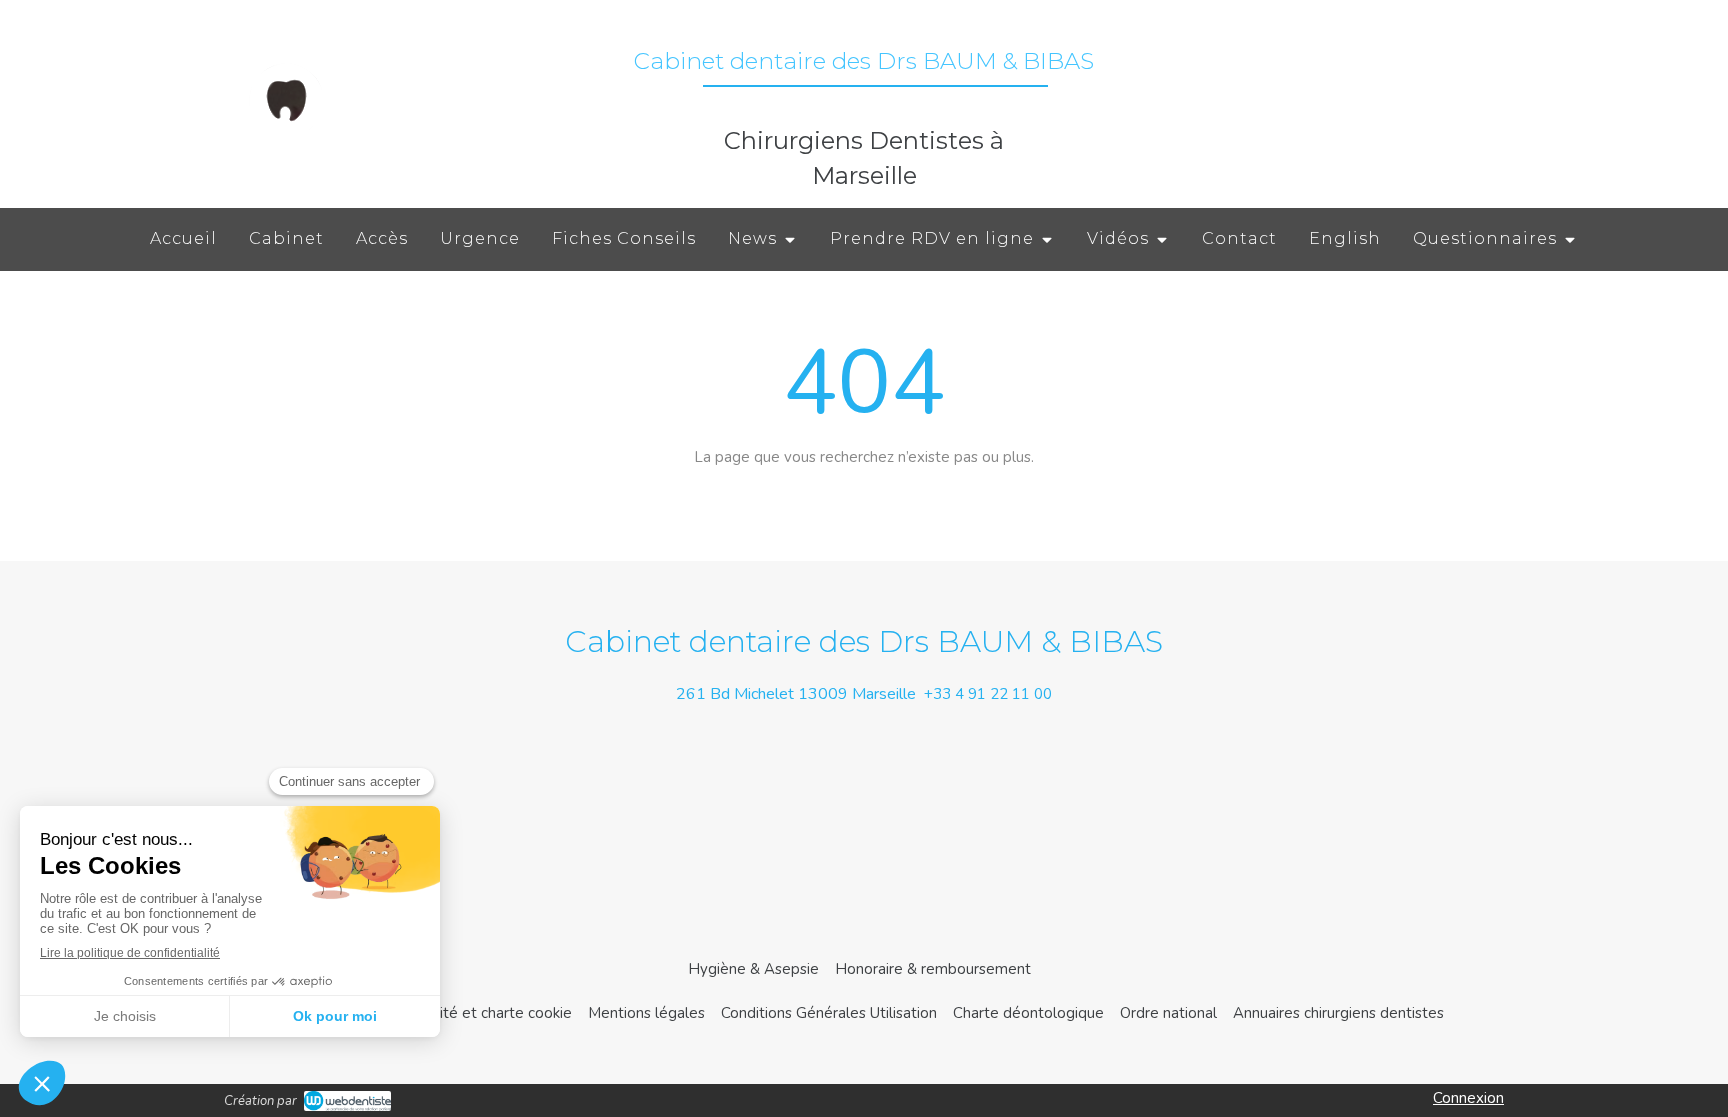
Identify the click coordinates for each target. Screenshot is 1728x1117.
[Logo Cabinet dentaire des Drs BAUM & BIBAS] (286, 135)
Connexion (1468, 1098)
